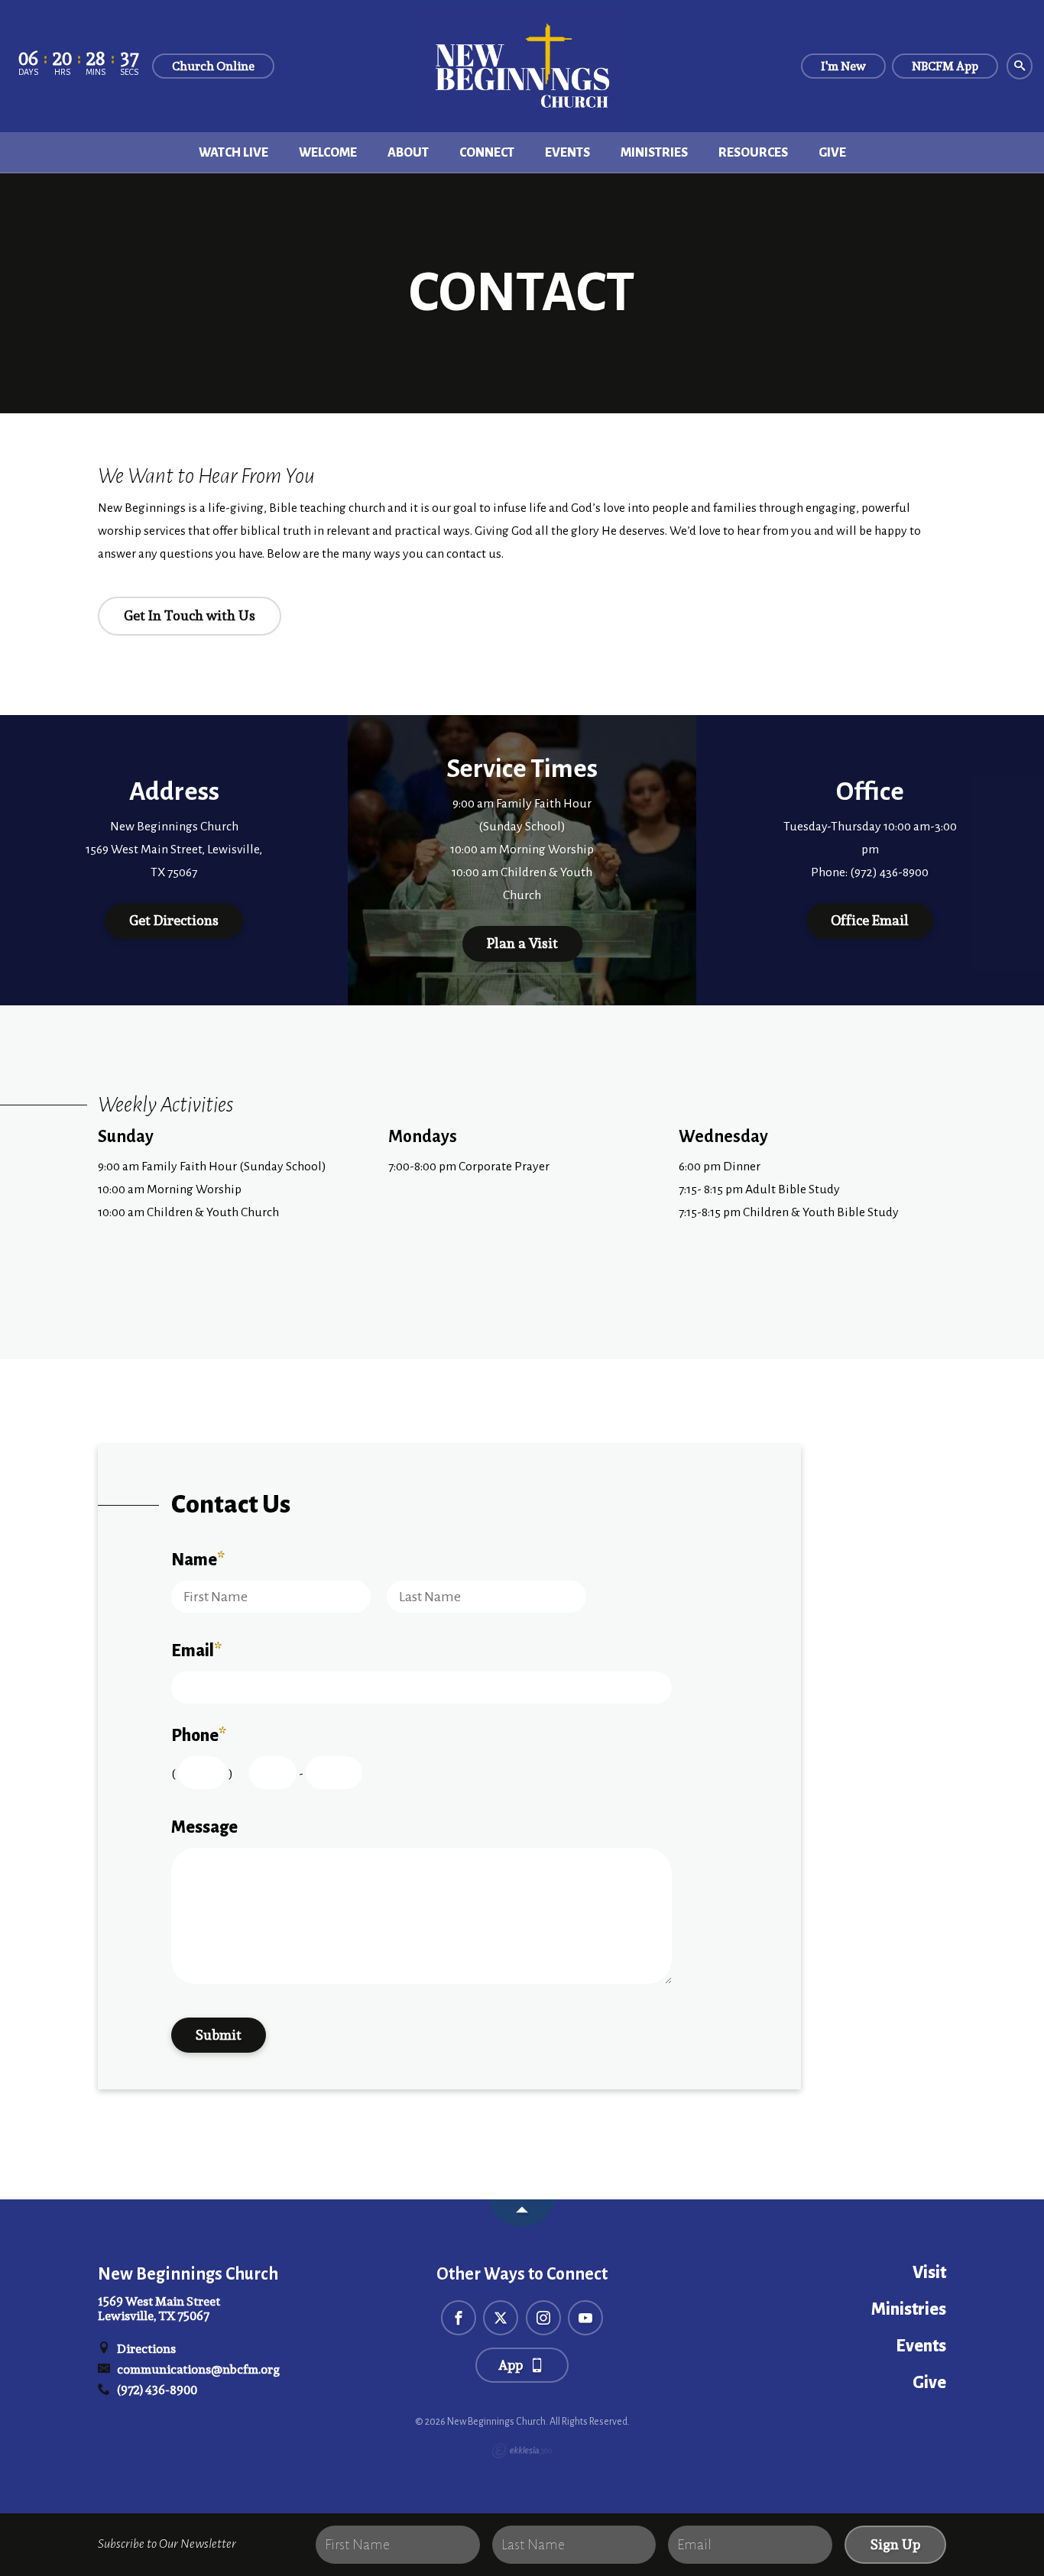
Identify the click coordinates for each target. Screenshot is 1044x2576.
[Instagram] (543, 2318)
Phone (199, 1736)
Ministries (654, 153)
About (408, 153)
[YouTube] (585, 2318)
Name (198, 1560)
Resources (753, 153)
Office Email (870, 920)
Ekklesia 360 (522, 2451)
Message (204, 1827)
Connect (487, 153)
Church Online (213, 66)
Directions (145, 2349)
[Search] (1020, 66)
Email (196, 1651)
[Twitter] (501, 2318)
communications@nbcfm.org (197, 2369)
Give (832, 153)
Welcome (328, 153)
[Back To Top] (522, 2213)
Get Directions (174, 920)
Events (567, 153)
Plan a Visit (522, 943)
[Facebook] (459, 2318)
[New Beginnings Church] (522, 66)
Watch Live (233, 153)
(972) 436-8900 (156, 2390)
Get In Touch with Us (190, 615)
